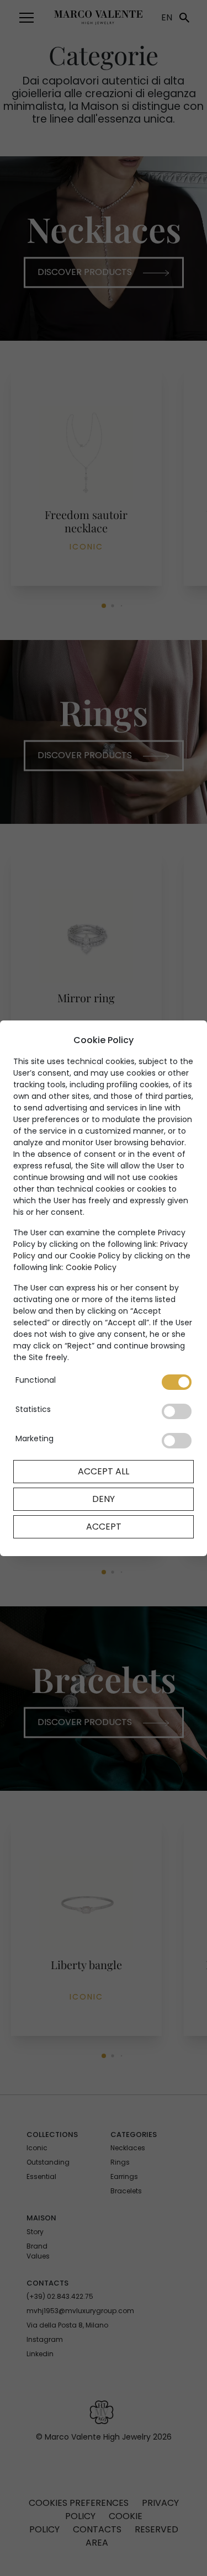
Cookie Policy (91, 1267)
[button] (26, 18)
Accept (104, 1527)
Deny (104, 1499)
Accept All (104, 1471)
